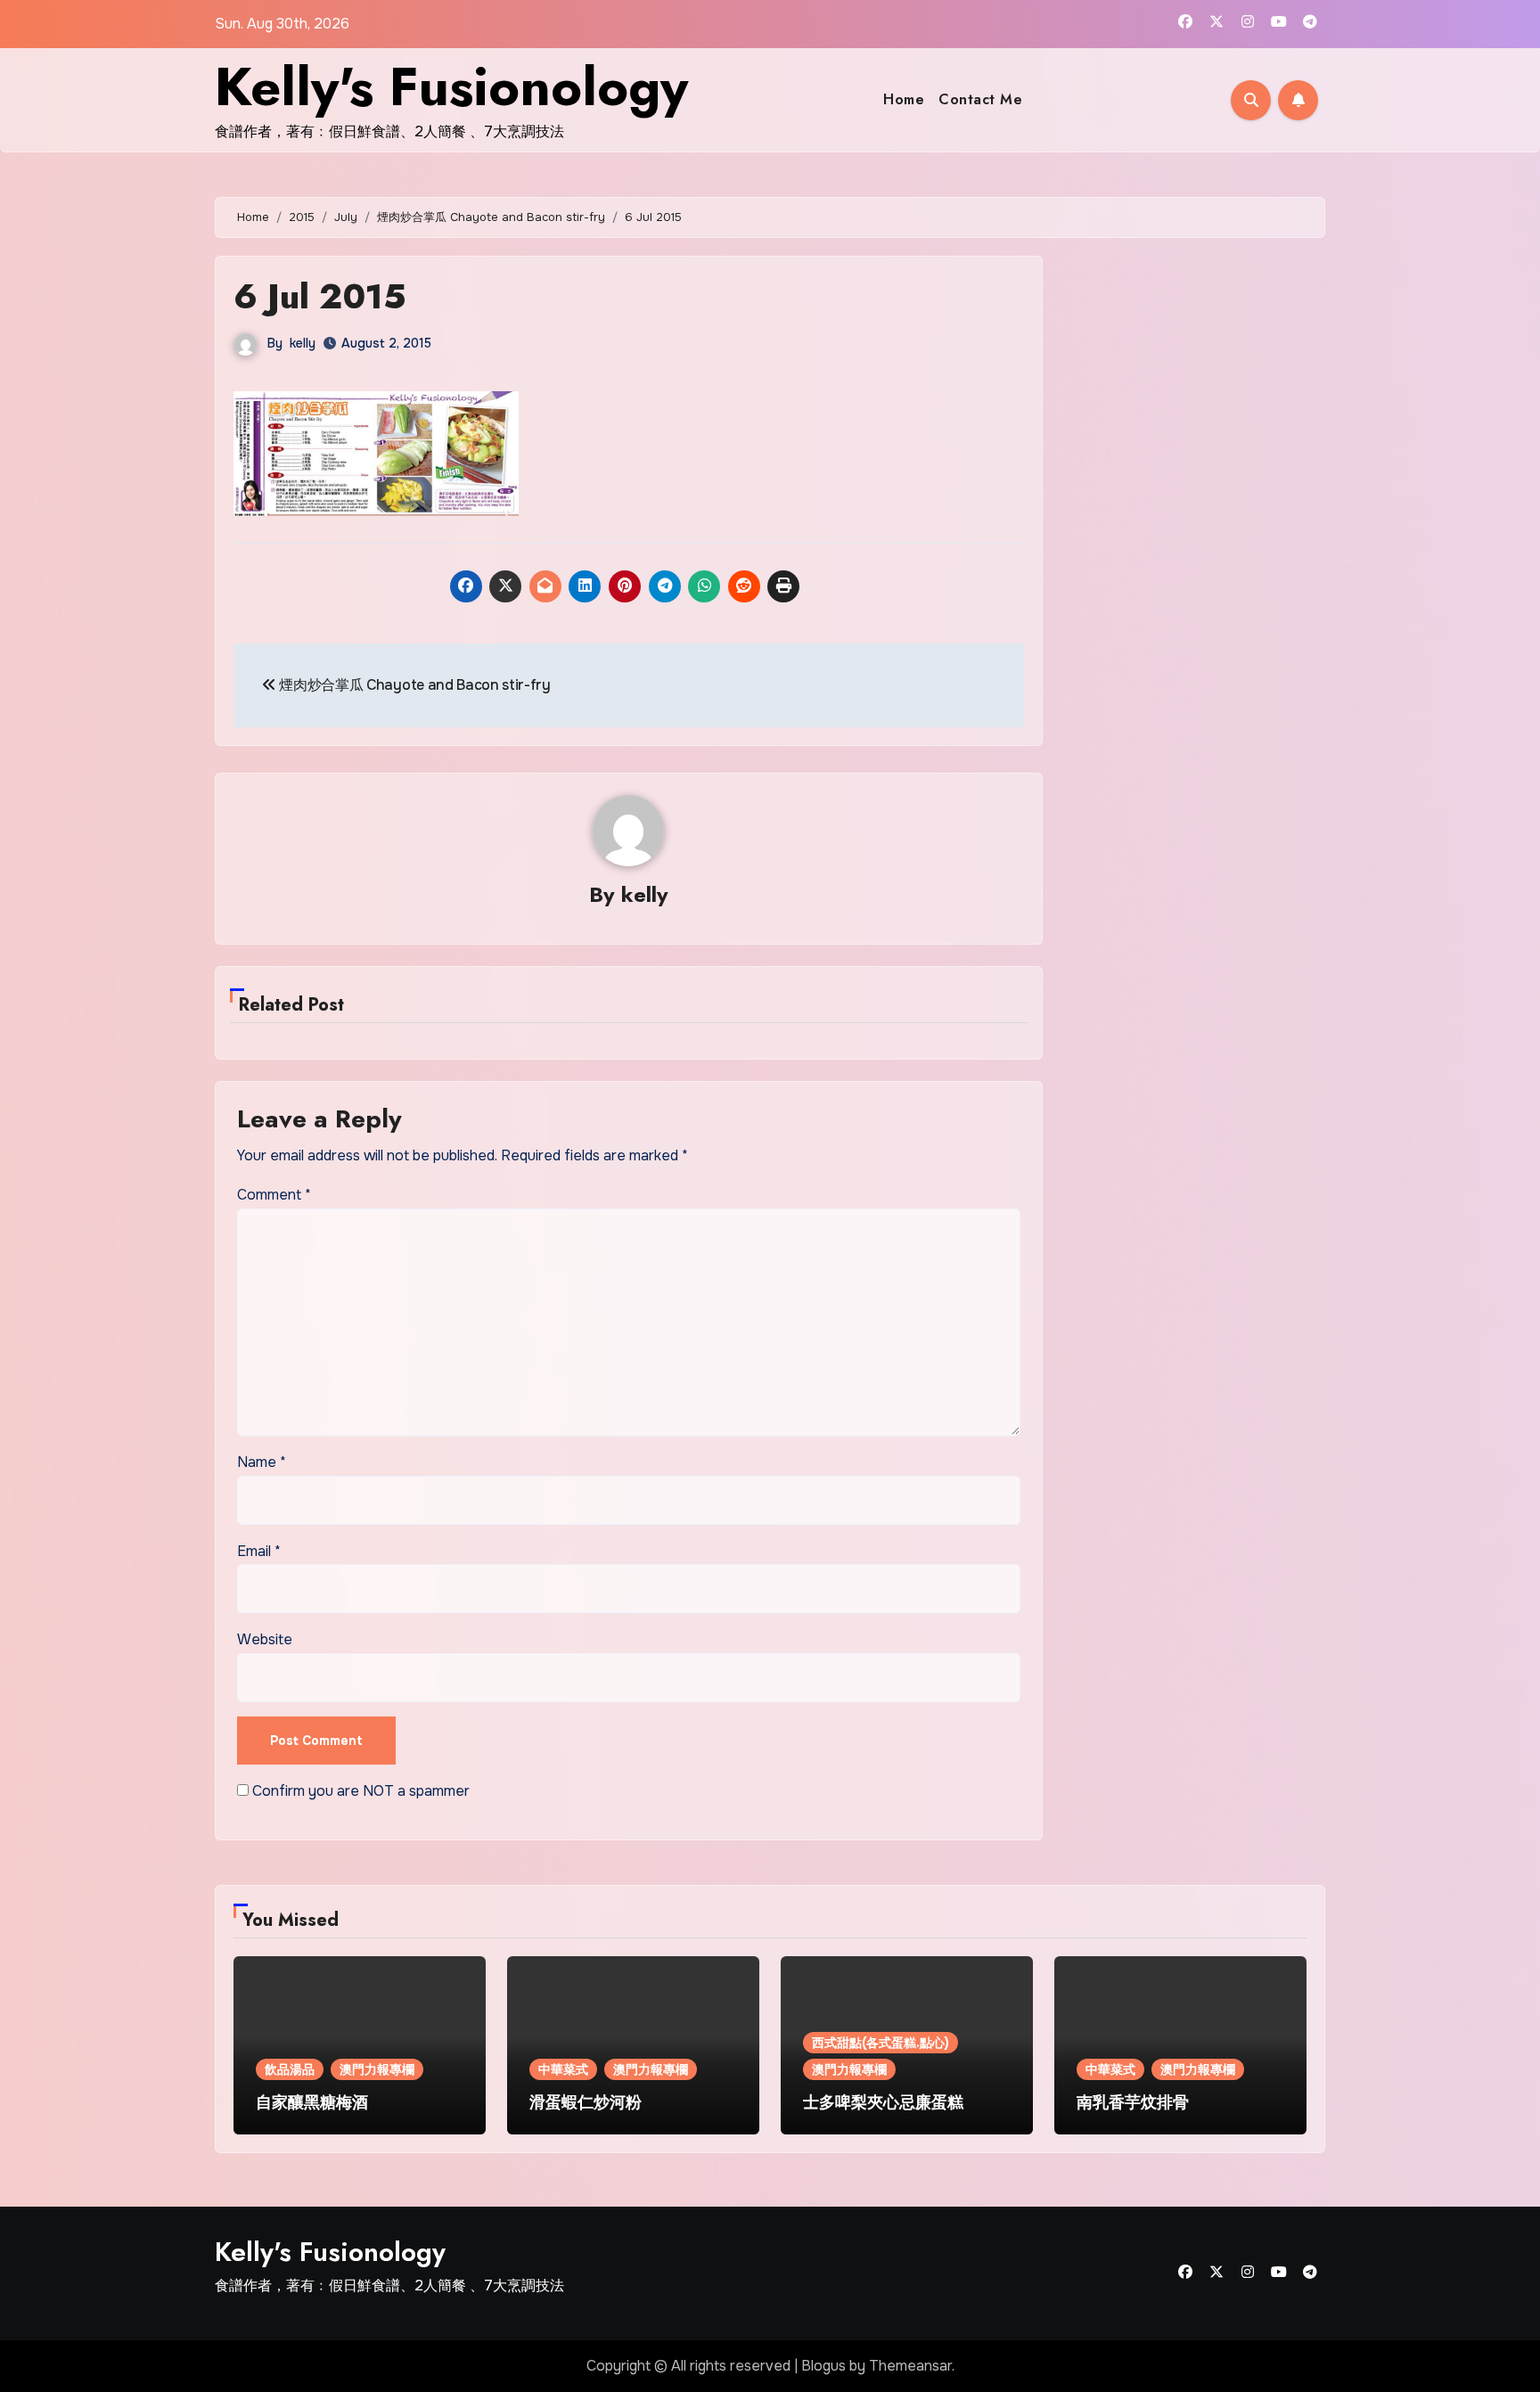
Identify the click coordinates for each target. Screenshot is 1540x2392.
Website (265, 1639)
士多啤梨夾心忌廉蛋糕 (883, 2102)
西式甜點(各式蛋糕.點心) (881, 2043)
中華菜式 (563, 2069)
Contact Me (980, 99)
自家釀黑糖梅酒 (312, 2102)
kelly (303, 343)
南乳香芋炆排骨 (1133, 2102)
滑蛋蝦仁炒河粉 (586, 2102)
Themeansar (910, 2366)
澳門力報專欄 (377, 2069)
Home (904, 99)
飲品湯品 (290, 2069)
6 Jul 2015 (320, 296)
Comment (274, 1195)
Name (262, 1462)
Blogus (823, 2366)
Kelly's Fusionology (451, 87)
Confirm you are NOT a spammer (359, 1791)
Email (259, 1551)
